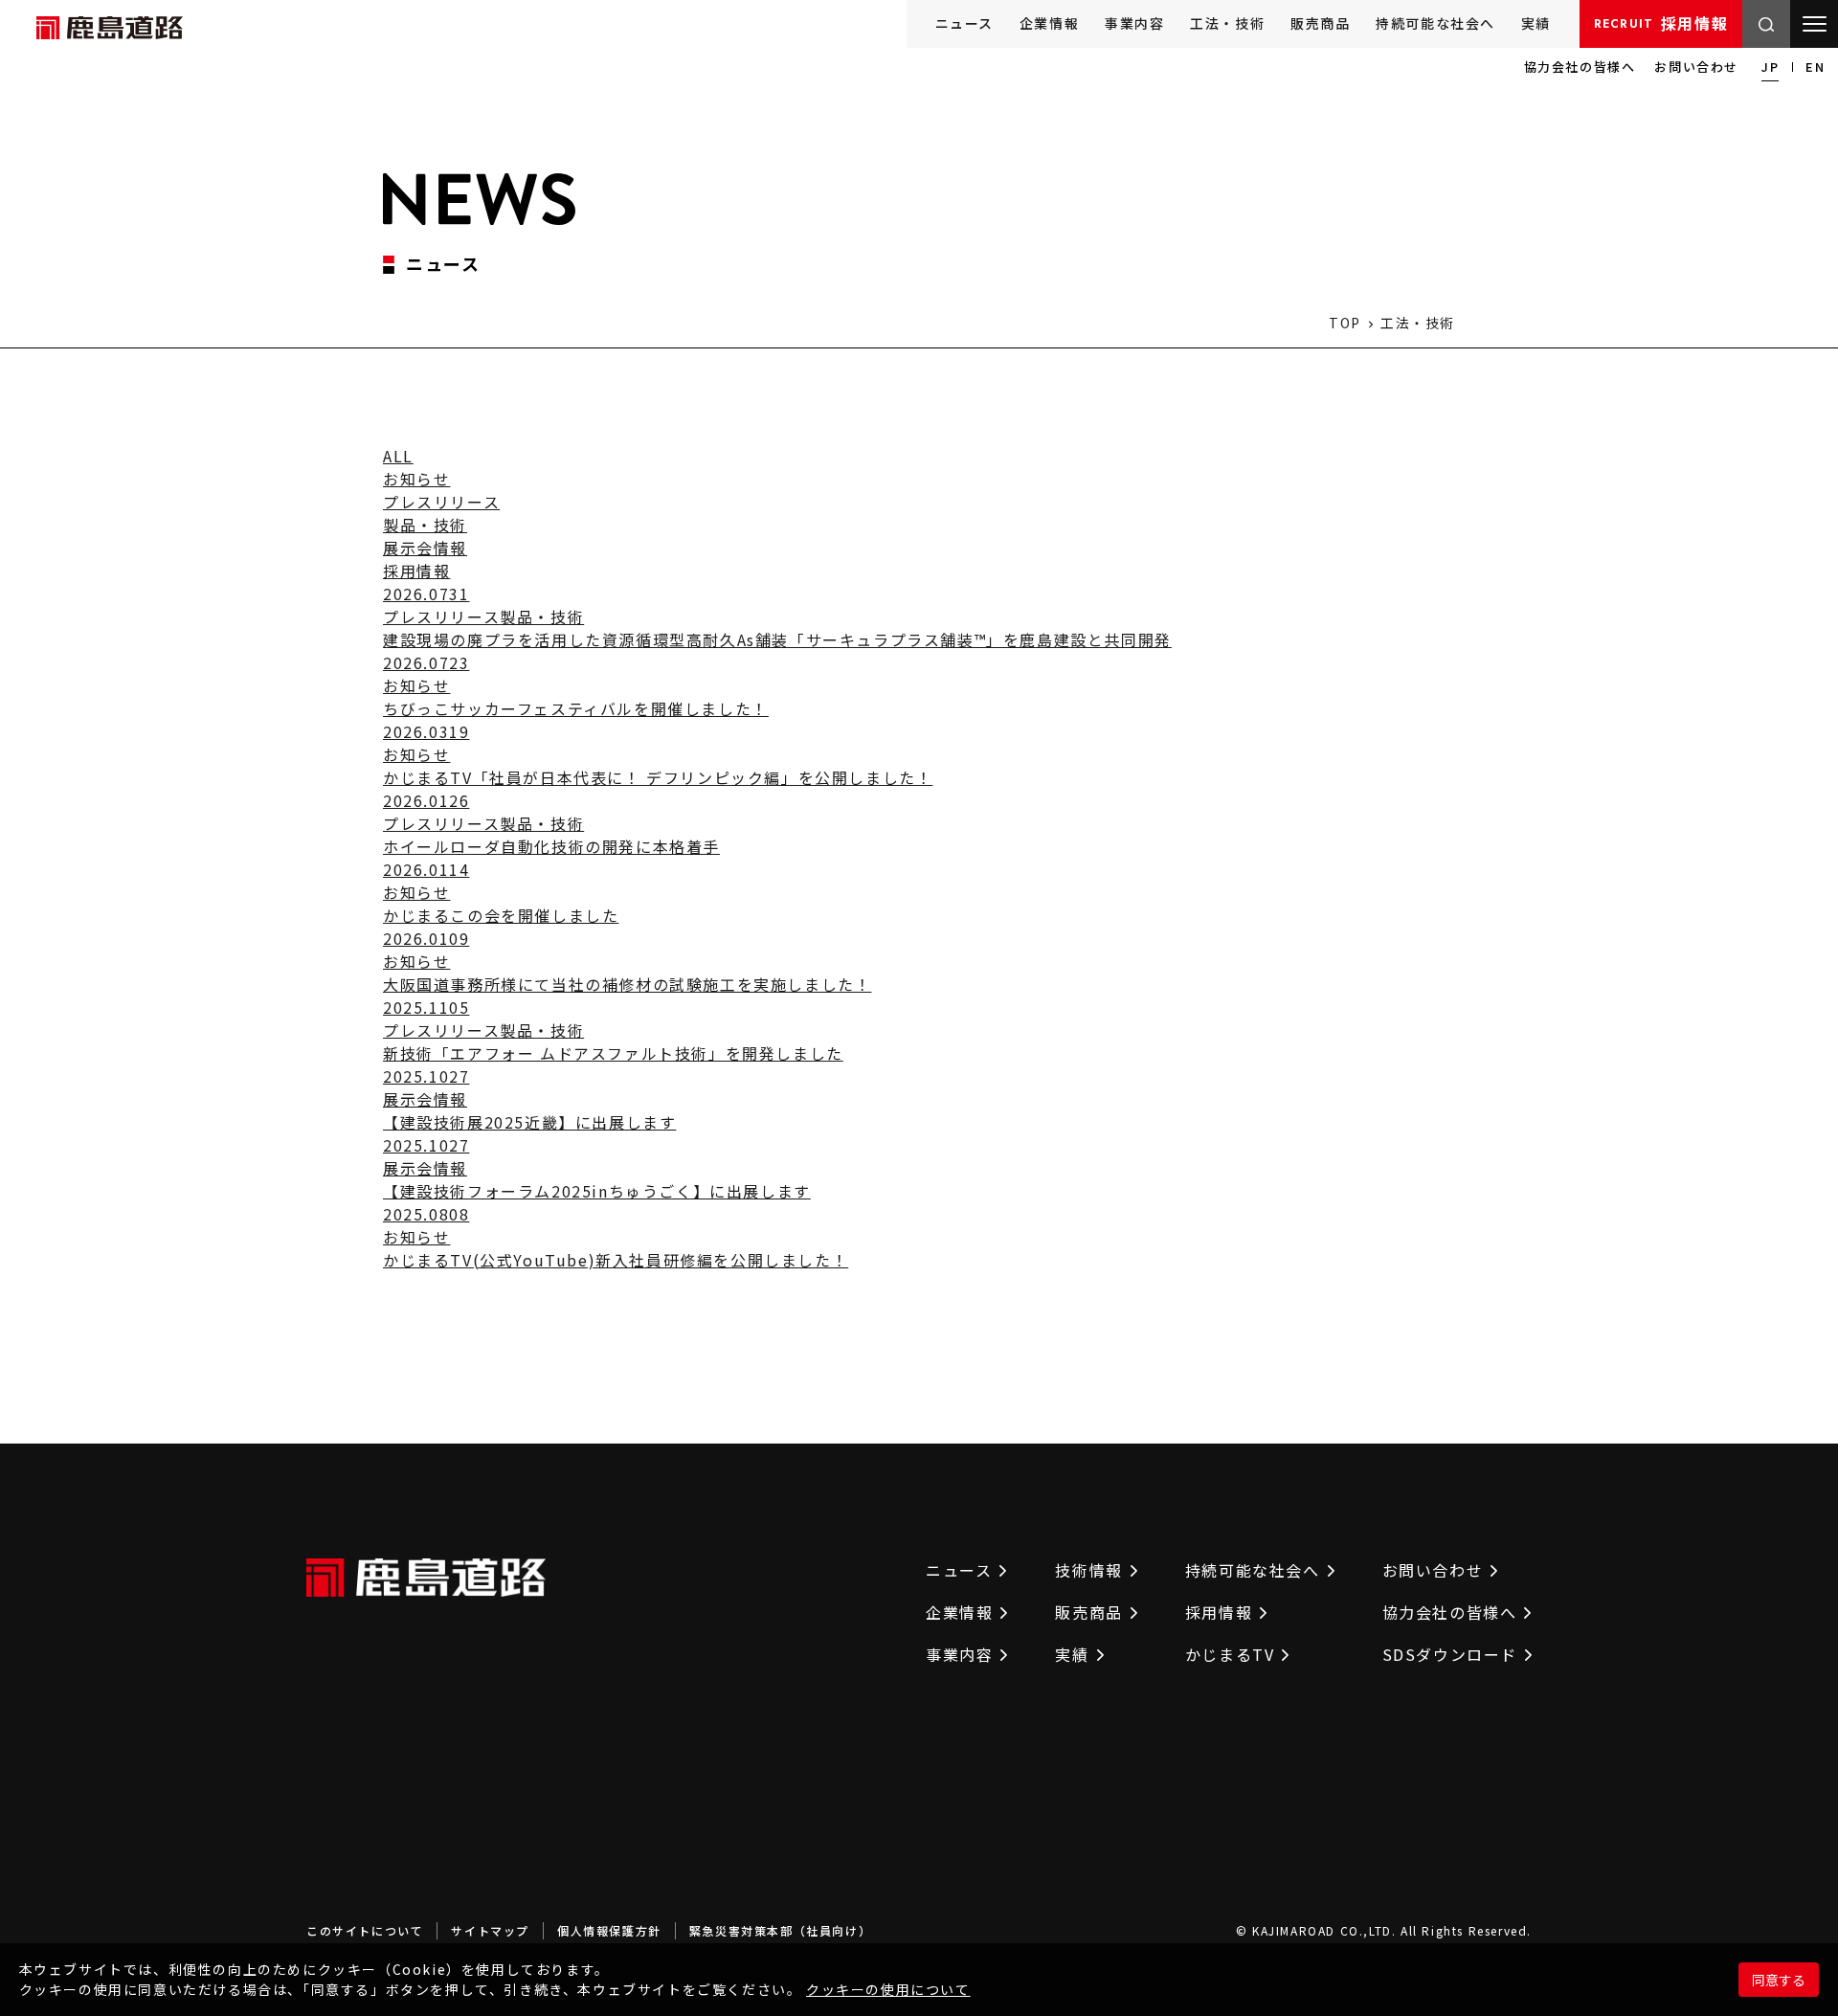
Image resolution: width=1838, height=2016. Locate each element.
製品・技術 (425, 525)
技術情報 (1088, 1570)
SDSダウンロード (1450, 1654)
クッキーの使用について (888, 1989)
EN (1815, 67)
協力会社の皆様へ (1580, 67)
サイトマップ (490, 1930)
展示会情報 (425, 548)
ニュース (964, 23)
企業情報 (1049, 23)
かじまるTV (1230, 1654)
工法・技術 (1227, 23)
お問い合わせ (1696, 67)
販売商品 (1320, 23)
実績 (1536, 23)
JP (1770, 67)
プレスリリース (441, 502)
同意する (1779, 1980)
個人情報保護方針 (609, 1930)
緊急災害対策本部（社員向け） (780, 1930)
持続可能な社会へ (1435, 23)
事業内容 (1134, 23)
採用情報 (1661, 23)
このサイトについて (365, 1930)
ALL (398, 456)
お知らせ (416, 479)
